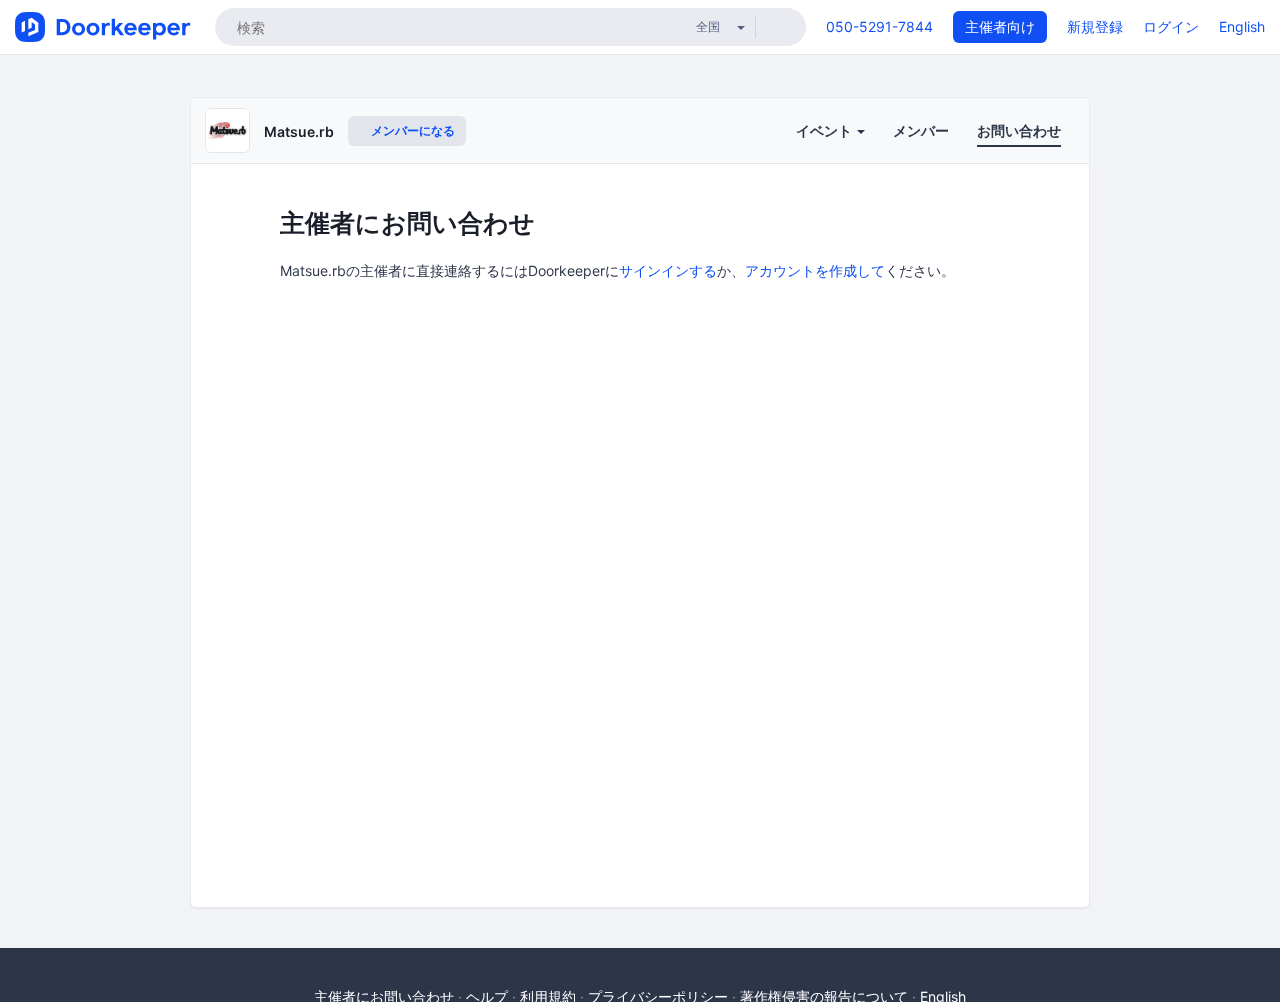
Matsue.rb (299, 131)
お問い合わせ (1019, 130)
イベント (825, 130)
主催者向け (1000, 26)
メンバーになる (411, 130)
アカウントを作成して (815, 270)
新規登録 (1095, 26)
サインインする (668, 270)
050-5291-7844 (879, 26)
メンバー (921, 130)
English (1242, 26)
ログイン (1171, 26)
